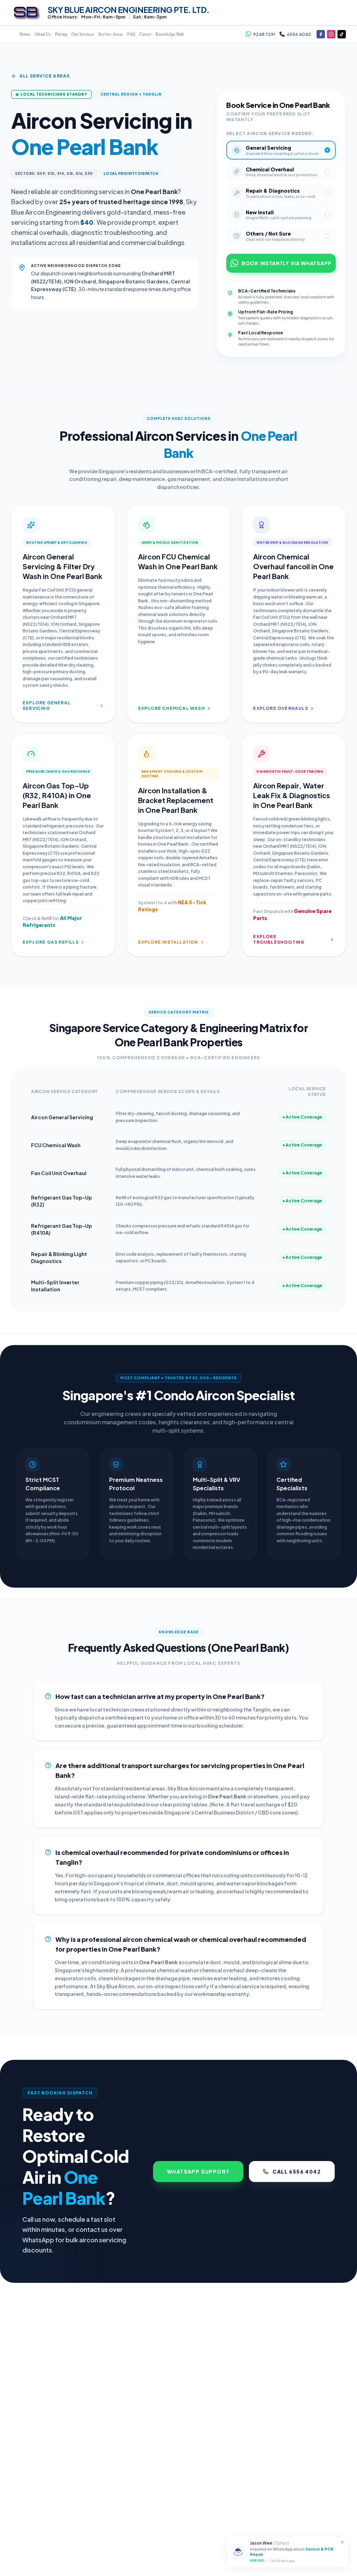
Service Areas (111, 34)
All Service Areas (45, 76)
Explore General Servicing (47, 706)
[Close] (342, 2542)
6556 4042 (299, 34)
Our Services (83, 34)
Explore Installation (168, 942)
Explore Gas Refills (51, 942)
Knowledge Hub (170, 34)
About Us (43, 34)
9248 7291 (264, 34)
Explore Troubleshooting (279, 939)
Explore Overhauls (280, 708)
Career (145, 34)
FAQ (131, 34)
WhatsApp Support (198, 2172)
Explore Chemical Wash (172, 708)
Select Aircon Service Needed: (270, 133)
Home (25, 34)
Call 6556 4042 (297, 2172)
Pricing (61, 34)
